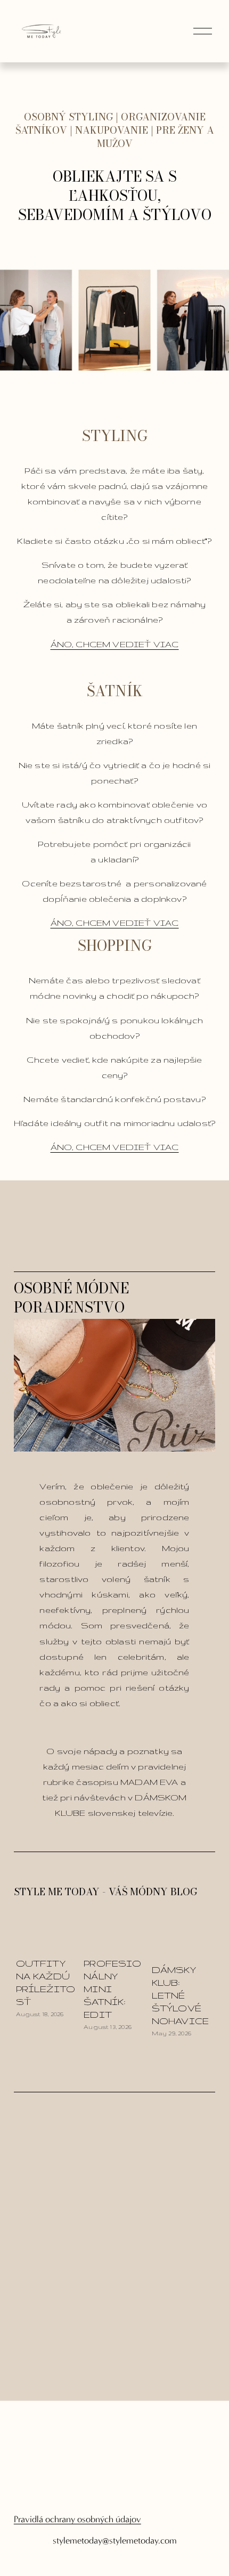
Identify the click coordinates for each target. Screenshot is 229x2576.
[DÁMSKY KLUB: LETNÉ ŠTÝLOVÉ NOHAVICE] (184, 1943)
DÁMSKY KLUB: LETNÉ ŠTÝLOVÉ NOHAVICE (180, 1995)
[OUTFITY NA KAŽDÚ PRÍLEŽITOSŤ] (48, 1939)
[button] (197, 1917)
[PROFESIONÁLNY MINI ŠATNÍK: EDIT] (116, 1939)
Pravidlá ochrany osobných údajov (77, 2519)
